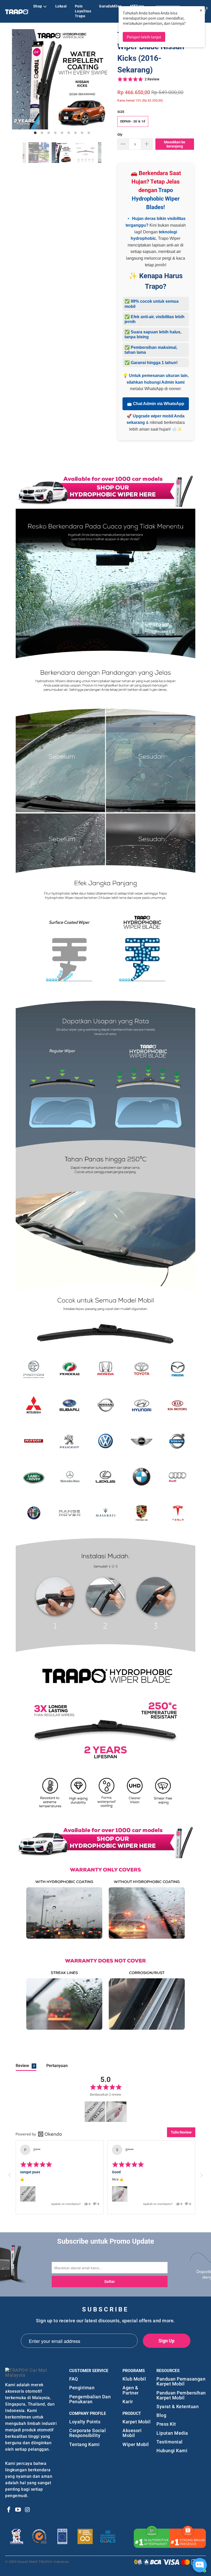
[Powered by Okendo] (39, 2134)
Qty (120, 134)
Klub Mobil (134, 2379)
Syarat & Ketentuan (178, 2406)
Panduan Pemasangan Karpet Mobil (181, 2381)
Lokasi (61, 6)
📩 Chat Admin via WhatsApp (156, 404)
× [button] (201, 10)
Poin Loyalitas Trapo (83, 11)
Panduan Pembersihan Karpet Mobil (181, 2395)
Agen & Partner (131, 2390)
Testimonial (170, 2442)
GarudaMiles (110, 6)
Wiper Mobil (136, 2444)
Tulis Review (181, 2132)
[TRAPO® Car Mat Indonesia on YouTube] (18, 2510)
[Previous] (17, 82)
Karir (128, 2402)
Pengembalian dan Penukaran (90, 2399)
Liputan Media (172, 2433)
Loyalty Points (85, 2422)
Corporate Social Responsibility (87, 2433)
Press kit (166, 2424)
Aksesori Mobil (132, 2433)
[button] (138, 79)
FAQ (74, 2379)
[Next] (107, 82)
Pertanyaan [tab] (57, 2066)
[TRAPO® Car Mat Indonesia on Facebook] (9, 2510)
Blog (161, 2415)
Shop (38, 6)
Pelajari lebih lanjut (144, 37)
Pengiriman (82, 2388)
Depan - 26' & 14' (133, 121)
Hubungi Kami (172, 2451)
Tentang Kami (84, 2444)
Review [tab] (25, 2066)
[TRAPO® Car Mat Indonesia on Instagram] (28, 2510)
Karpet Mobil (137, 2422)
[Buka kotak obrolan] (200, 2565)
